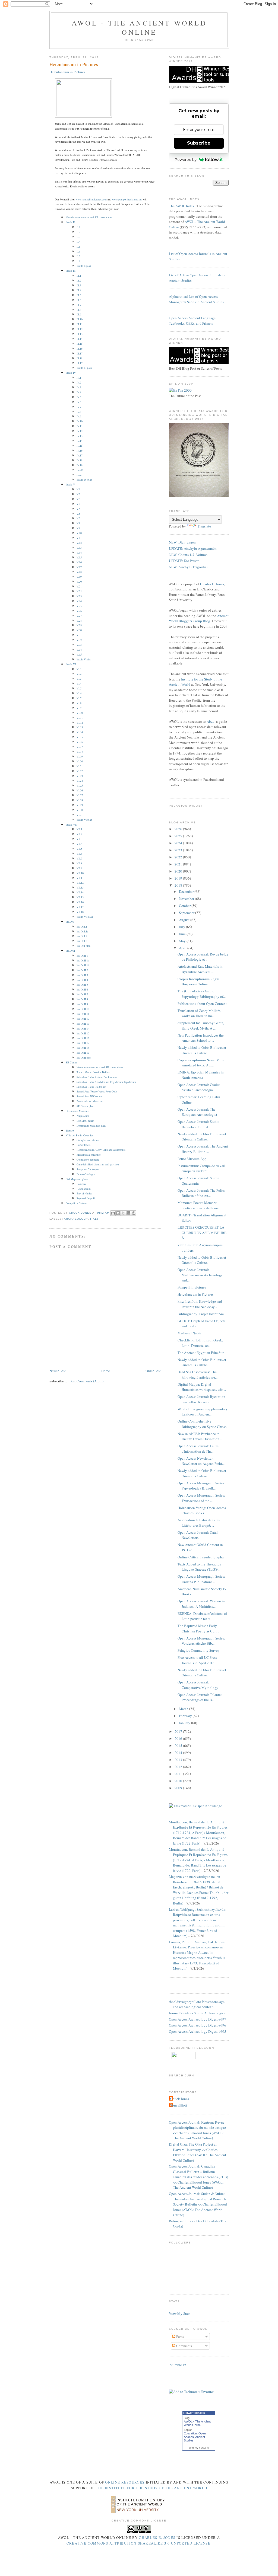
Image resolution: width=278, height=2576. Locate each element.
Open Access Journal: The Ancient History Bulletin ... (203, 1149)
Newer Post (58, 1371)
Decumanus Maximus (78, 1111)
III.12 (80, 329)
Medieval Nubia (189, 1333)
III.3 (79, 285)
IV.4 (79, 392)
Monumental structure (89, 1155)
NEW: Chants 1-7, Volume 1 (189, 555)
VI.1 (79, 669)
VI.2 (79, 674)
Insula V (70, 484)
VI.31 (80, 815)
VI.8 (79, 703)
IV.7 (79, 407)
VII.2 (79, 834)
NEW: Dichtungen (182, 542)
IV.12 (80, 431)
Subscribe (199, 143)
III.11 (80, 324)
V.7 (78, 518)
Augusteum (83, 1116)
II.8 (78, 261)
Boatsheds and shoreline (90, 1101)
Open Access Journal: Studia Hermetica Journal (198, 1124)
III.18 (80, 358)
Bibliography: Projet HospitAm (201, 1314)
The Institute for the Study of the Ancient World (151, 2488)
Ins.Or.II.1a (83, 960)
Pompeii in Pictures (77, 1203)
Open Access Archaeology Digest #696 (198, 2025)
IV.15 (80, 446)
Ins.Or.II (70, 951)
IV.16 (80, 450)
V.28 (79, 621)
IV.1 (79, 378)
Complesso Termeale (88, 1159)
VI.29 (80, 805)
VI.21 (80, 766)
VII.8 (79, 863)
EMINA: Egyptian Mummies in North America (201, 1075)
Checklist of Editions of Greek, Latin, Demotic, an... (200, 1343)
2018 (179, 885)
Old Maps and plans (77, 1179)
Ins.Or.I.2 (82, 936)
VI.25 (80, 785)
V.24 (79, 601)
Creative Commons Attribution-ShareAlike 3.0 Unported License (138, 2543)
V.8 (78, 523)
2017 (179, 1731)
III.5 (79, 295)
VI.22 (80, 771)
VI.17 (80, 747)
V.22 (79, 591)
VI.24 (80, 781)
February (186, 1716)
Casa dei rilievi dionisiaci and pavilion (98, 1164)
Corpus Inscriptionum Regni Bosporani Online (198, 982)
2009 (179, 1788)
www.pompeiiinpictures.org (127, 199)
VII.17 (80, 907)
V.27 (79, 616)
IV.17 (80, 455)
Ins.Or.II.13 (83, 1024)
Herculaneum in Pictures (195, 1294)
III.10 (80, 319)
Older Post (153, 1371)
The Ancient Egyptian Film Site (201, 1353)
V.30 (79, 630)
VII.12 (80, 883)
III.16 (80, 349)
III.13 (80, 334)
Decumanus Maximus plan (91, 1126)
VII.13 (80, 887)
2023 (179, 850)
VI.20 (80, 761)
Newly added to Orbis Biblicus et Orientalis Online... (202, 1050)
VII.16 (80, 902)
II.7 (78, 256)
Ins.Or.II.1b (83, 965)
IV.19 (80, 465)
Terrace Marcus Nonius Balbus (93, 1072)
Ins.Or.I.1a (82, 931)
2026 (179, 829)
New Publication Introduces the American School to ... (201, 1038)
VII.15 (80, 897)
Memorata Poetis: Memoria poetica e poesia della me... (199, 1205)
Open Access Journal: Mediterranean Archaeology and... (200, 1275)
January (185, 1723)
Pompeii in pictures (192, 1287)
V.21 (79, 586)
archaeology (76, 1219)
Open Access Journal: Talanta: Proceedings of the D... (200, 1697)
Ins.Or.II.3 (82, 975)
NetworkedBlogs (194, 2413)
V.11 (79, 538)
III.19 (80, 363)
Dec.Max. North (85, 1121)
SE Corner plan (85, 1106)
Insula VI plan (84, 820)
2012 (179, 1767)
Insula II (70, 222)
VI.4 (79, 683)
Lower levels (83, 1145)
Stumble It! (177, 2365)
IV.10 (80, 421)
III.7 (79, 305)
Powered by (186, 159)
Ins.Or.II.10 (83, 1009)
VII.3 (79, 839)
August (185, 920)
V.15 (79, 557)
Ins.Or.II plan (84, 1057)
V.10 (79, 533)
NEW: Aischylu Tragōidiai (188, 567)
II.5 (78, 247)
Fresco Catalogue (86, 1174)
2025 (179, 836)
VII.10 (80, 873)
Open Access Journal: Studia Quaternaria (198, 1181)
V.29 (79, 625)
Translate (204, 526)
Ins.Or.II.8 (82, 999)
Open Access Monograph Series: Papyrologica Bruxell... (201, 1486)
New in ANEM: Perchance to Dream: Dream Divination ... (200, 1436)
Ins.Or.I (70, 922)
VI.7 (79, 698)
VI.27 (80, 795)
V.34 (79, 650)
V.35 (79, 654)
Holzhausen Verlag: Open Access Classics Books (202, 1510)
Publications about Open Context (202, 1003)
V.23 (79, 596)
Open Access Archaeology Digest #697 (198, 2019)
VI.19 (80, 756)
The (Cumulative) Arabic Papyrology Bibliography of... (202, 994)
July (182, 927)
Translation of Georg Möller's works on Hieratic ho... (199, 1013)
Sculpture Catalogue (88, 1169)
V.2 (78, 494)
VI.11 (80, 718)
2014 (179, 1753)
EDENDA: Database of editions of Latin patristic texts (202, 1616)
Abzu (211, 721)
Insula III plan (84, 368)
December (187, 891)
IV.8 (79, 412)
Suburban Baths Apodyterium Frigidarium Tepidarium (106, 1082)
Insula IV (71, 373)
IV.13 (80, 436)
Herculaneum (84, 1189)
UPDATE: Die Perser (184, 561)
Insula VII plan (85, 917)
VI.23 (80, 776)
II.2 (78, 232)
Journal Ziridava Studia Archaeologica (197, 2013)
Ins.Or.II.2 (82, 970)
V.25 (79, 606)
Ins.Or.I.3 (82, 941)
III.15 (80, 344)
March (184, 1709)
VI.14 (80, 732)
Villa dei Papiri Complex (80, 1135)
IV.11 (80, 426)
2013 (179, 1760)
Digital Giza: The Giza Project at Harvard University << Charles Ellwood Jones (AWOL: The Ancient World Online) (198, 2152)
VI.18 (80, 752)
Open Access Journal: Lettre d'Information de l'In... (198, 1449)
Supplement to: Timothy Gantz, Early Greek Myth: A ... (201, 1025)
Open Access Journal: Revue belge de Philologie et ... (203, 957)
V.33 (79, 645)
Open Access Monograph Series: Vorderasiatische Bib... (201, 1641)
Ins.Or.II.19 (83, 1053)
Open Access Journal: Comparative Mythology (198, 1685)
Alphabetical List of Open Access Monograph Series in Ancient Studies (196, 299)
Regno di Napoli (86, 1198)
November (187, 899)
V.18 (79, 572)
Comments (184, 2346)
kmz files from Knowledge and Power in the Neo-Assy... (200, 1304)
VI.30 (80, 810)
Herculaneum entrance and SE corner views (89, 217)
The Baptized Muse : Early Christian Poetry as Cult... (198, 1628)
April (183, 948)
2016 (179, 1738)
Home (106, 1371)
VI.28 (80, 800)
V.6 (78, 514)
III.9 (79, 314)
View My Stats (180, 2313)
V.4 (78, 504)
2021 (179, 864)
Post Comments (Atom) (86, 1381)
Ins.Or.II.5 (82, 985)
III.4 (79, 290)
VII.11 (80, 878)
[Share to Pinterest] (134, 1213)
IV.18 (80, 460)
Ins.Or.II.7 (82, 994)
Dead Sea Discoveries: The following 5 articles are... (198, 1375)
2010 (179, 1781)
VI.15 (80, 737)
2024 (179, 843)
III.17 (80, 353)
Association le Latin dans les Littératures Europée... (199, 1523)
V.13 (79, 548)
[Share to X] (123, 1213)
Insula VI (71, 664)
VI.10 (80, 713)
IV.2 (79, 382)
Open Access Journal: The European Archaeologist (197, 1112)
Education (190, 2433)
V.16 (79, 562)
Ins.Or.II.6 (82, 989)
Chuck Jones (81, 1213)
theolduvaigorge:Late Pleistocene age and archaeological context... (197, 2004)
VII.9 (79, 868)
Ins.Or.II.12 (83, 1019)
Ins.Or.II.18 (83, 1048)
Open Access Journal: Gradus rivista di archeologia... (199, 1087)
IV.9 (79, 416)
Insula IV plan (84, 480)
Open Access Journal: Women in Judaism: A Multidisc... (201, 1604)
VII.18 (80, 912)
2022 (179, 857)
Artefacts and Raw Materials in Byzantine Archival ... (200, 969)
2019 (179, 878)
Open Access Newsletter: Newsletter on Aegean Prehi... (201, 1461)
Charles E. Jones (212, 584)
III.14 (80, 339)
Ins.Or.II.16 (83, 1038)
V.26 (79, 611)
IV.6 (79, 402)
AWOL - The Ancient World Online (139, 27)
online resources (125, 2482)
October (185, 906)
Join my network (199, 2448)
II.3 (78, 237)
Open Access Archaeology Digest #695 (198, 2031)
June (183, 934)
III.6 (79, 300)
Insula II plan (84, 266)
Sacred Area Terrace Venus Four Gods (97, 1091)
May (183, 941)
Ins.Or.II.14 (83, 1028)
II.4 (78, 242)
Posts (180, 2337)
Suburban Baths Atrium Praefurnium (97, 1077)
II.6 (78, 251)
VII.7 (79, 858)
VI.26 (80, 790)
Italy (94, 1219)
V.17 (79, 567)
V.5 (78, 509)
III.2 (79, 280)
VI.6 (79, 693)
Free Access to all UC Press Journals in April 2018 (197, 1660)
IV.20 (80, 470)
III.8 (79, 310)
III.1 (79, 276)
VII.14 (80, 892)
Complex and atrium (88, 1140)
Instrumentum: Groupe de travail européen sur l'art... (201, 1168)
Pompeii (81, 1184)
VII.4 (79, 844)
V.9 (78, 528)
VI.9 (79, 708)
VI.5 (79, 688)
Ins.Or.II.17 (83, 1043)
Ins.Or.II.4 (82, 980)
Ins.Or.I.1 (82, 926)
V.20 (79, 581)
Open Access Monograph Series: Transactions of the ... (201, 1498)
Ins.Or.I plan (83, 946)
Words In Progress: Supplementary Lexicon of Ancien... (203, 1412)
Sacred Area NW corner (89, 1096)
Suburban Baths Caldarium (91, 1087)
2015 (179, 1746)
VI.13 (80, 727)
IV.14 (80, 441)
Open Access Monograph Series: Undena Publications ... (201, 1579)
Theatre (70, 1130)
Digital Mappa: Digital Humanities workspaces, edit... (202, 1387)
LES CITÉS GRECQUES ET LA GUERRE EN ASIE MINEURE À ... (202, 1233)
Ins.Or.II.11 (83, 1014)
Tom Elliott (179, 2105)
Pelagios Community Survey (199, 1650)
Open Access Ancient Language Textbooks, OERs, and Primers (192, 321)
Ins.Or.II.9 (82, 1004)
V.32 (79, 640)
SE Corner (71, 1062)
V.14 (79, 552)
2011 (179, 1774)
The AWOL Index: (182, 206)
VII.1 (79, 829)
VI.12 (80, 723)
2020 (179, 871)
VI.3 (79, 679)
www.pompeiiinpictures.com (91, 199)
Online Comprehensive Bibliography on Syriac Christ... (203, 1424)
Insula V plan (84, 659)
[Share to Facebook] (128, 1213)
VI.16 (80, 742)
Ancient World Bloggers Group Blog (199, 618)
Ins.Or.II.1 (82, 955)
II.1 (78, 227)
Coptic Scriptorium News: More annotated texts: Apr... (201, 1063)
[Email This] (113, 1213)
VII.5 (79, 849)
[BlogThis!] (118, 1213)
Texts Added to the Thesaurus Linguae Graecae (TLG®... (199, 1567)
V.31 (79, 635)
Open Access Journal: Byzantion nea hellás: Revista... (201, 1399)
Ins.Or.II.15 (83, 1033)
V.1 (78, 489)
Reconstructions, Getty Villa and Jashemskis (101, 1150)
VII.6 (79, 854)
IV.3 (79, 387)
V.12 (79, 543)
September (187, 913)
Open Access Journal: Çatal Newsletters (198, 1535)
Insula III (71, 271)
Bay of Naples (84, 1193)
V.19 (79, 577)
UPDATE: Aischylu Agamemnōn (193, 548)
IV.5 (79, 397)
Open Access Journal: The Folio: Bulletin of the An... (201, 1193)
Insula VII (71, 824)
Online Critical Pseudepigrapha (201, 1557)
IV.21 (80, 475)
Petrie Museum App (192, 1159)
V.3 (78, 499)
